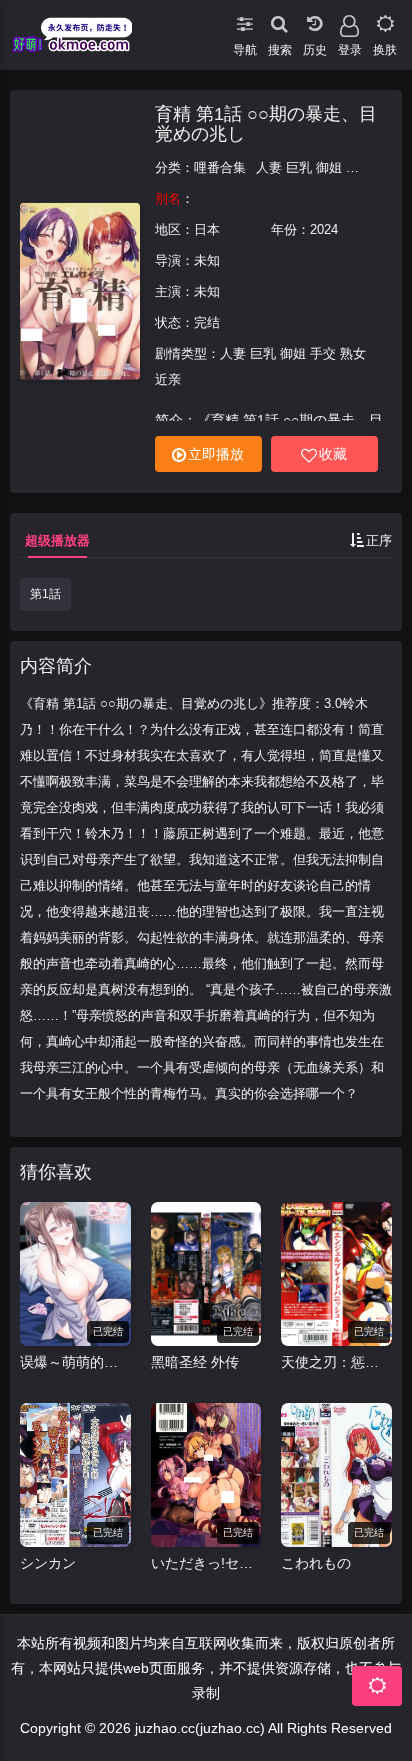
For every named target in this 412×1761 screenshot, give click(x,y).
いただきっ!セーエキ (206, 1563)
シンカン (48, 1563)
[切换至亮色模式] (384, 20)
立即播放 (216, 454)
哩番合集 (220, 167)
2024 (324, 229)
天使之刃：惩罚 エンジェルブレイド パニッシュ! (336, 1362)
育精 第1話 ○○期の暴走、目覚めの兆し (266, 124)
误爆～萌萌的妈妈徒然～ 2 (75, 1362)
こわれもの (316, 1563)
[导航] (244, 20)
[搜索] (279, 20)
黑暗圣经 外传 (195, 1362)
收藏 (333, 454)
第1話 (45, 594)
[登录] (349, 20)
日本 (207, 229)
